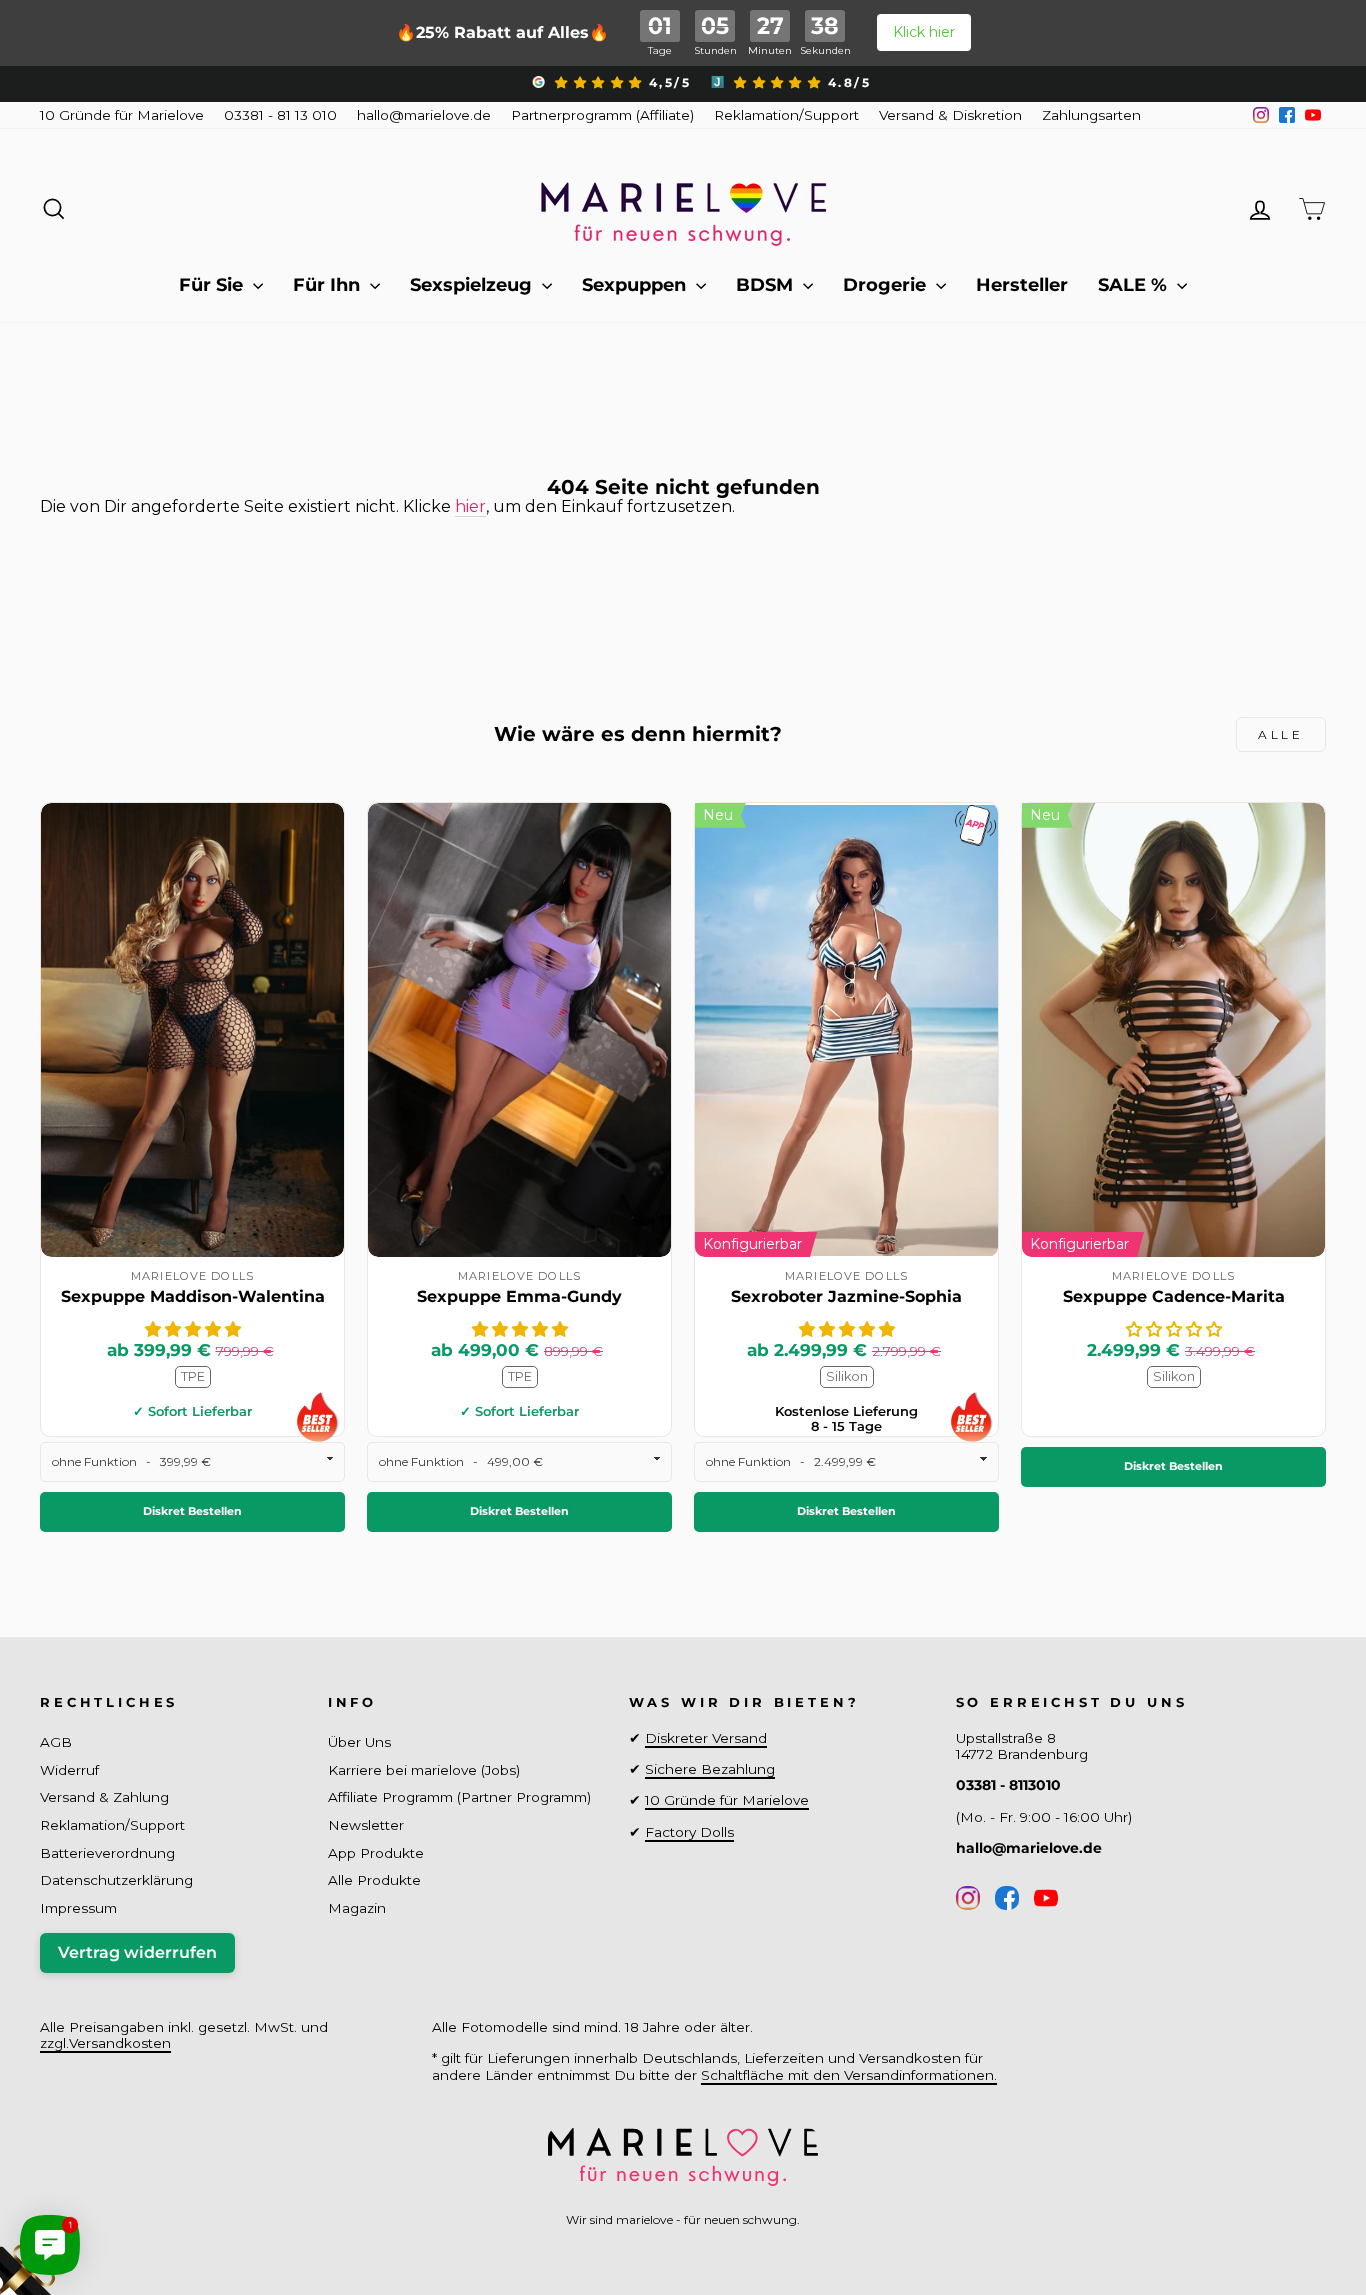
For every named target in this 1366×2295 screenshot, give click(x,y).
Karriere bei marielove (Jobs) (424, 1770)
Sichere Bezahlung (710, 1769)
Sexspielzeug (473, 285)
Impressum (78, 1908)
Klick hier (924, 32)
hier (470, 506)
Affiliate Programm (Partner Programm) (459, 1797)
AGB (56, 1742)
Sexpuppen (636, 285)
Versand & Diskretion (950, 115)
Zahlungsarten (1091, 115)
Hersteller (1022, 285)
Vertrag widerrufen (137, 1952)
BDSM (767, 285)
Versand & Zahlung (104, 1797)
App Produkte (376, 1853)
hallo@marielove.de (424, 115)
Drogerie (887, 285)
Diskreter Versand (706, 1738)
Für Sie (213, 285)
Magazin (357, 1908)
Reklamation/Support (786, 115)
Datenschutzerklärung (116, 1880)
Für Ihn (329, 285)
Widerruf (69, 1770)
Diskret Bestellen (192, 1511)
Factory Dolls (689, 1832)
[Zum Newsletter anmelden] (90, 2205)
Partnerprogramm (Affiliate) (602, 115)
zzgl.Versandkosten (105, 2043)
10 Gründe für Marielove (122, 115)
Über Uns (359, 1742)
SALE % (1135, 285)
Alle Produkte (374, 1880)
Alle (1280, 734)
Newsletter (366, 1825)
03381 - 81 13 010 (280, 115)
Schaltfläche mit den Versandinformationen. (849, 2075)
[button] (193, 1329)
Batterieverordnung (107, 1853)
